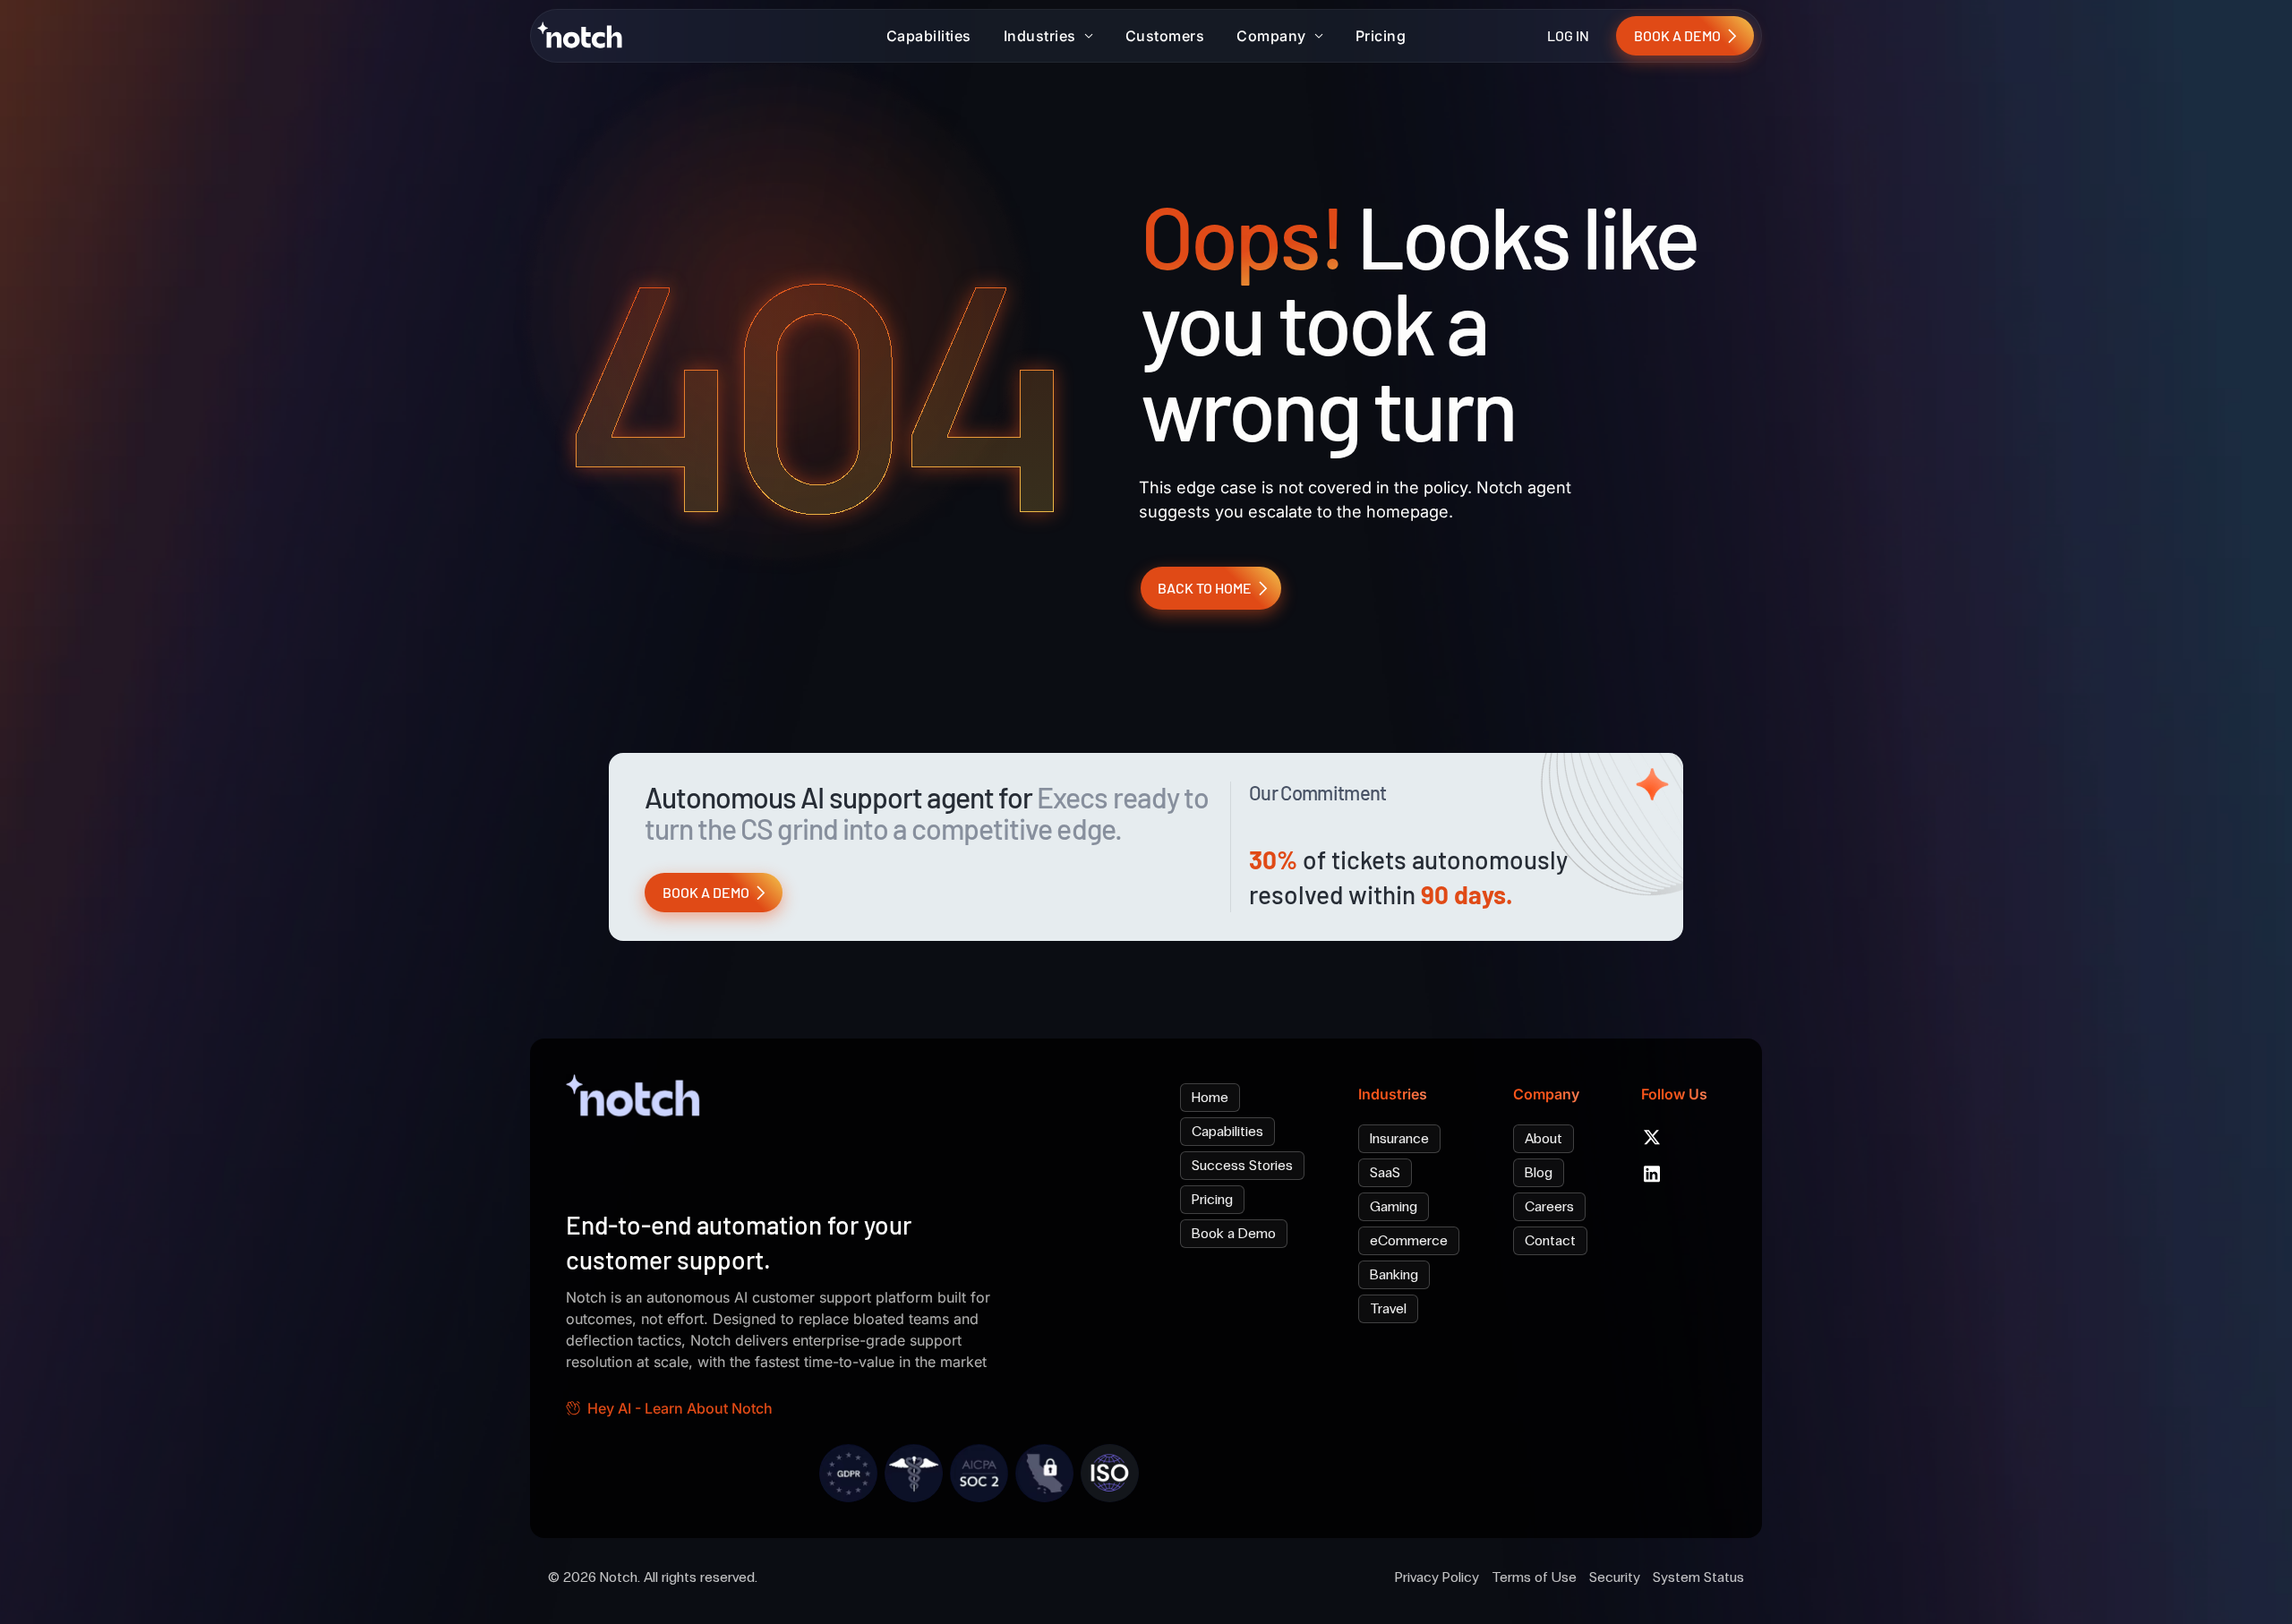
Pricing (1381, 36)
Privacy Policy (1437, 1577)
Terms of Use (1534, 1577)
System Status (1698, 1577)
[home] (584, 35)
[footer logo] (637, 1100)
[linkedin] (1652, 1174)
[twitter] (1652, 1137)
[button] (1048, 36)
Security (1615, 1577)
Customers (1165, 36)
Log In (1568, 35)
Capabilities (929, 36)
